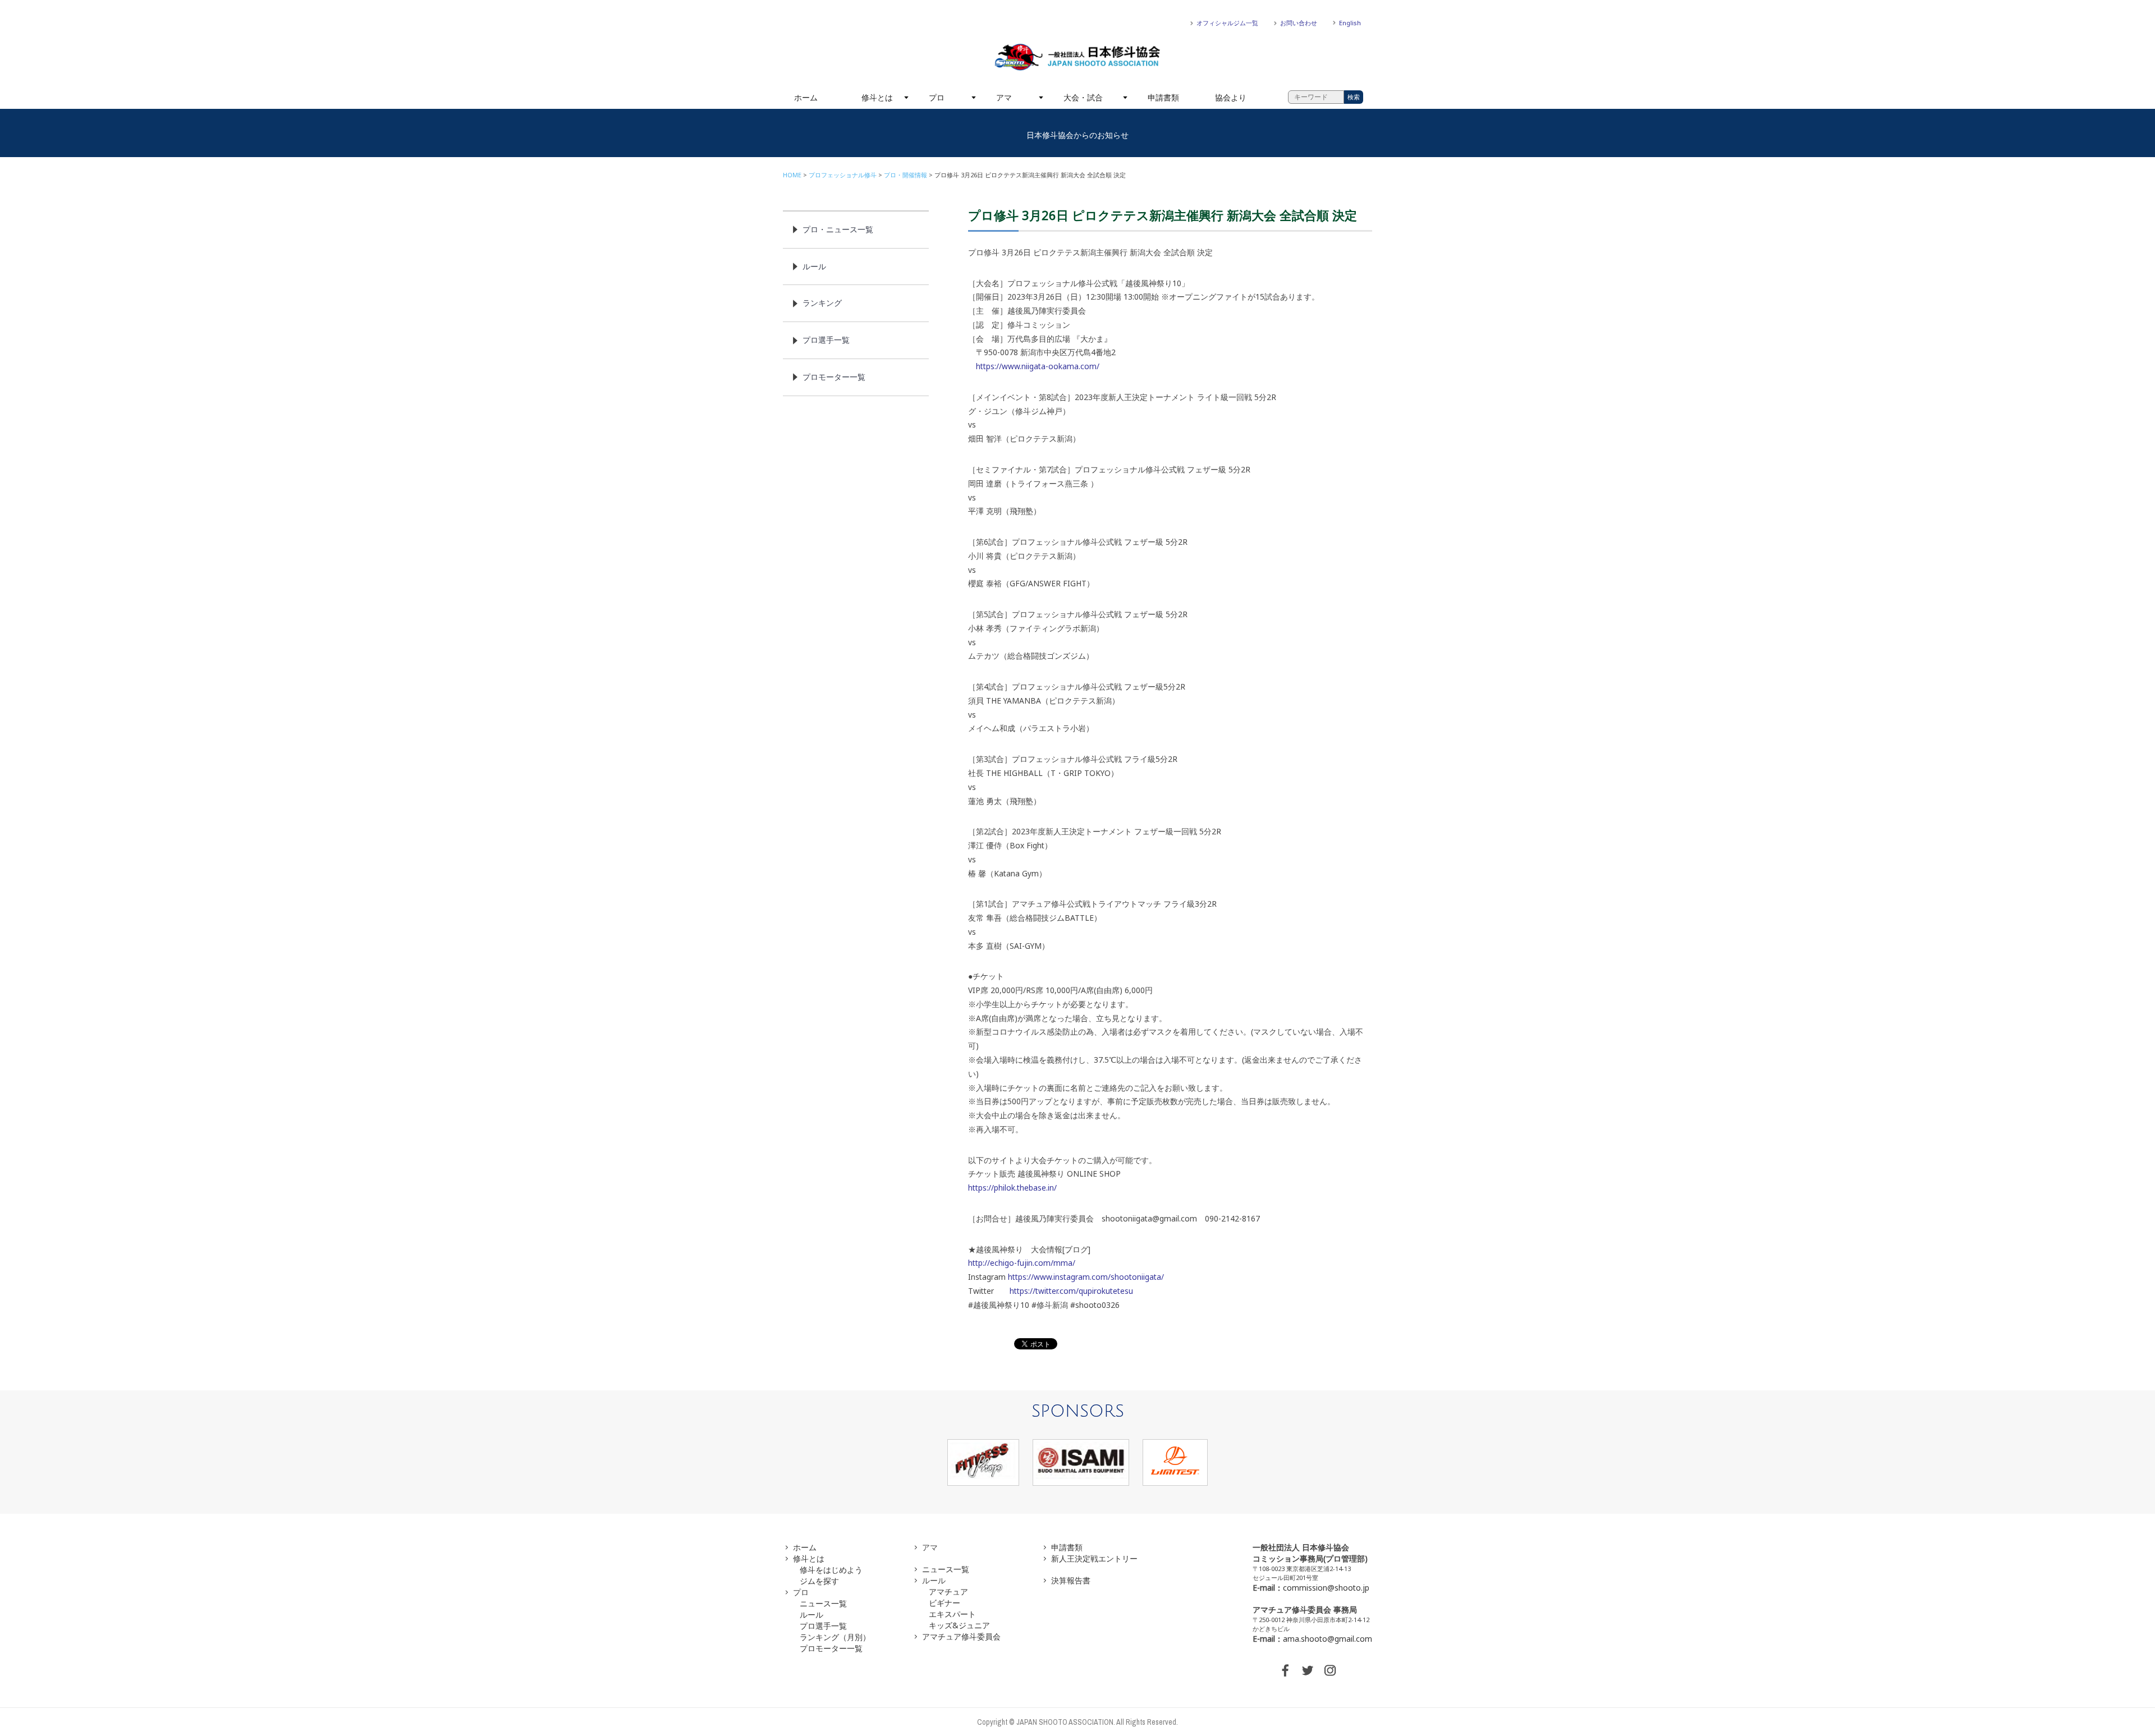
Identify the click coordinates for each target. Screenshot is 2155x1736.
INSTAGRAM (1330, 1670)
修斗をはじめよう (831, 1570)
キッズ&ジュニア (959, 1625)
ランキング (822, 303)
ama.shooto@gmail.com (1328, 1639)
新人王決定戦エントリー (1094, 1558)
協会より (1231, 97)
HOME (792, 175)
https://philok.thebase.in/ (1012, 1188)
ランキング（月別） (835, 1637)
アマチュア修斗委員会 (961, 1636)
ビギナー (944, 1603)
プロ (937, 97)
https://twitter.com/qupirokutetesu (1071, 1291)
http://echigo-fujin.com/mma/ (1022, 1263)
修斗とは (877, 97)
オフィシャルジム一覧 (1227, 23)
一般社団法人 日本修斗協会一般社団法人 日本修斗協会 (1077, 57)
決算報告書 (1071, 1580)
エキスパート (952, 1614)
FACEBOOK (1285, 1670)
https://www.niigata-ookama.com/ (1038, 366)
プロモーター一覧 (834, 377)
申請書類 (1163, 97)
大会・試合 (1083, 97)
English (1350, 23)
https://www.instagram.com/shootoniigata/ (1086, 1277)
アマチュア (948, 1592)
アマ (1004, 97)
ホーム (806, 97)
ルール (814, 266)
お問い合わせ (1299, 23)
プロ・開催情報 (905, 175)
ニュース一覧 (823, 1603)
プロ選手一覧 (826, 340)
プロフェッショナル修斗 (843, 175)
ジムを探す (819, 1581)
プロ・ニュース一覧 (838, 229)
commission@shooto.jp (1326, 1588)
